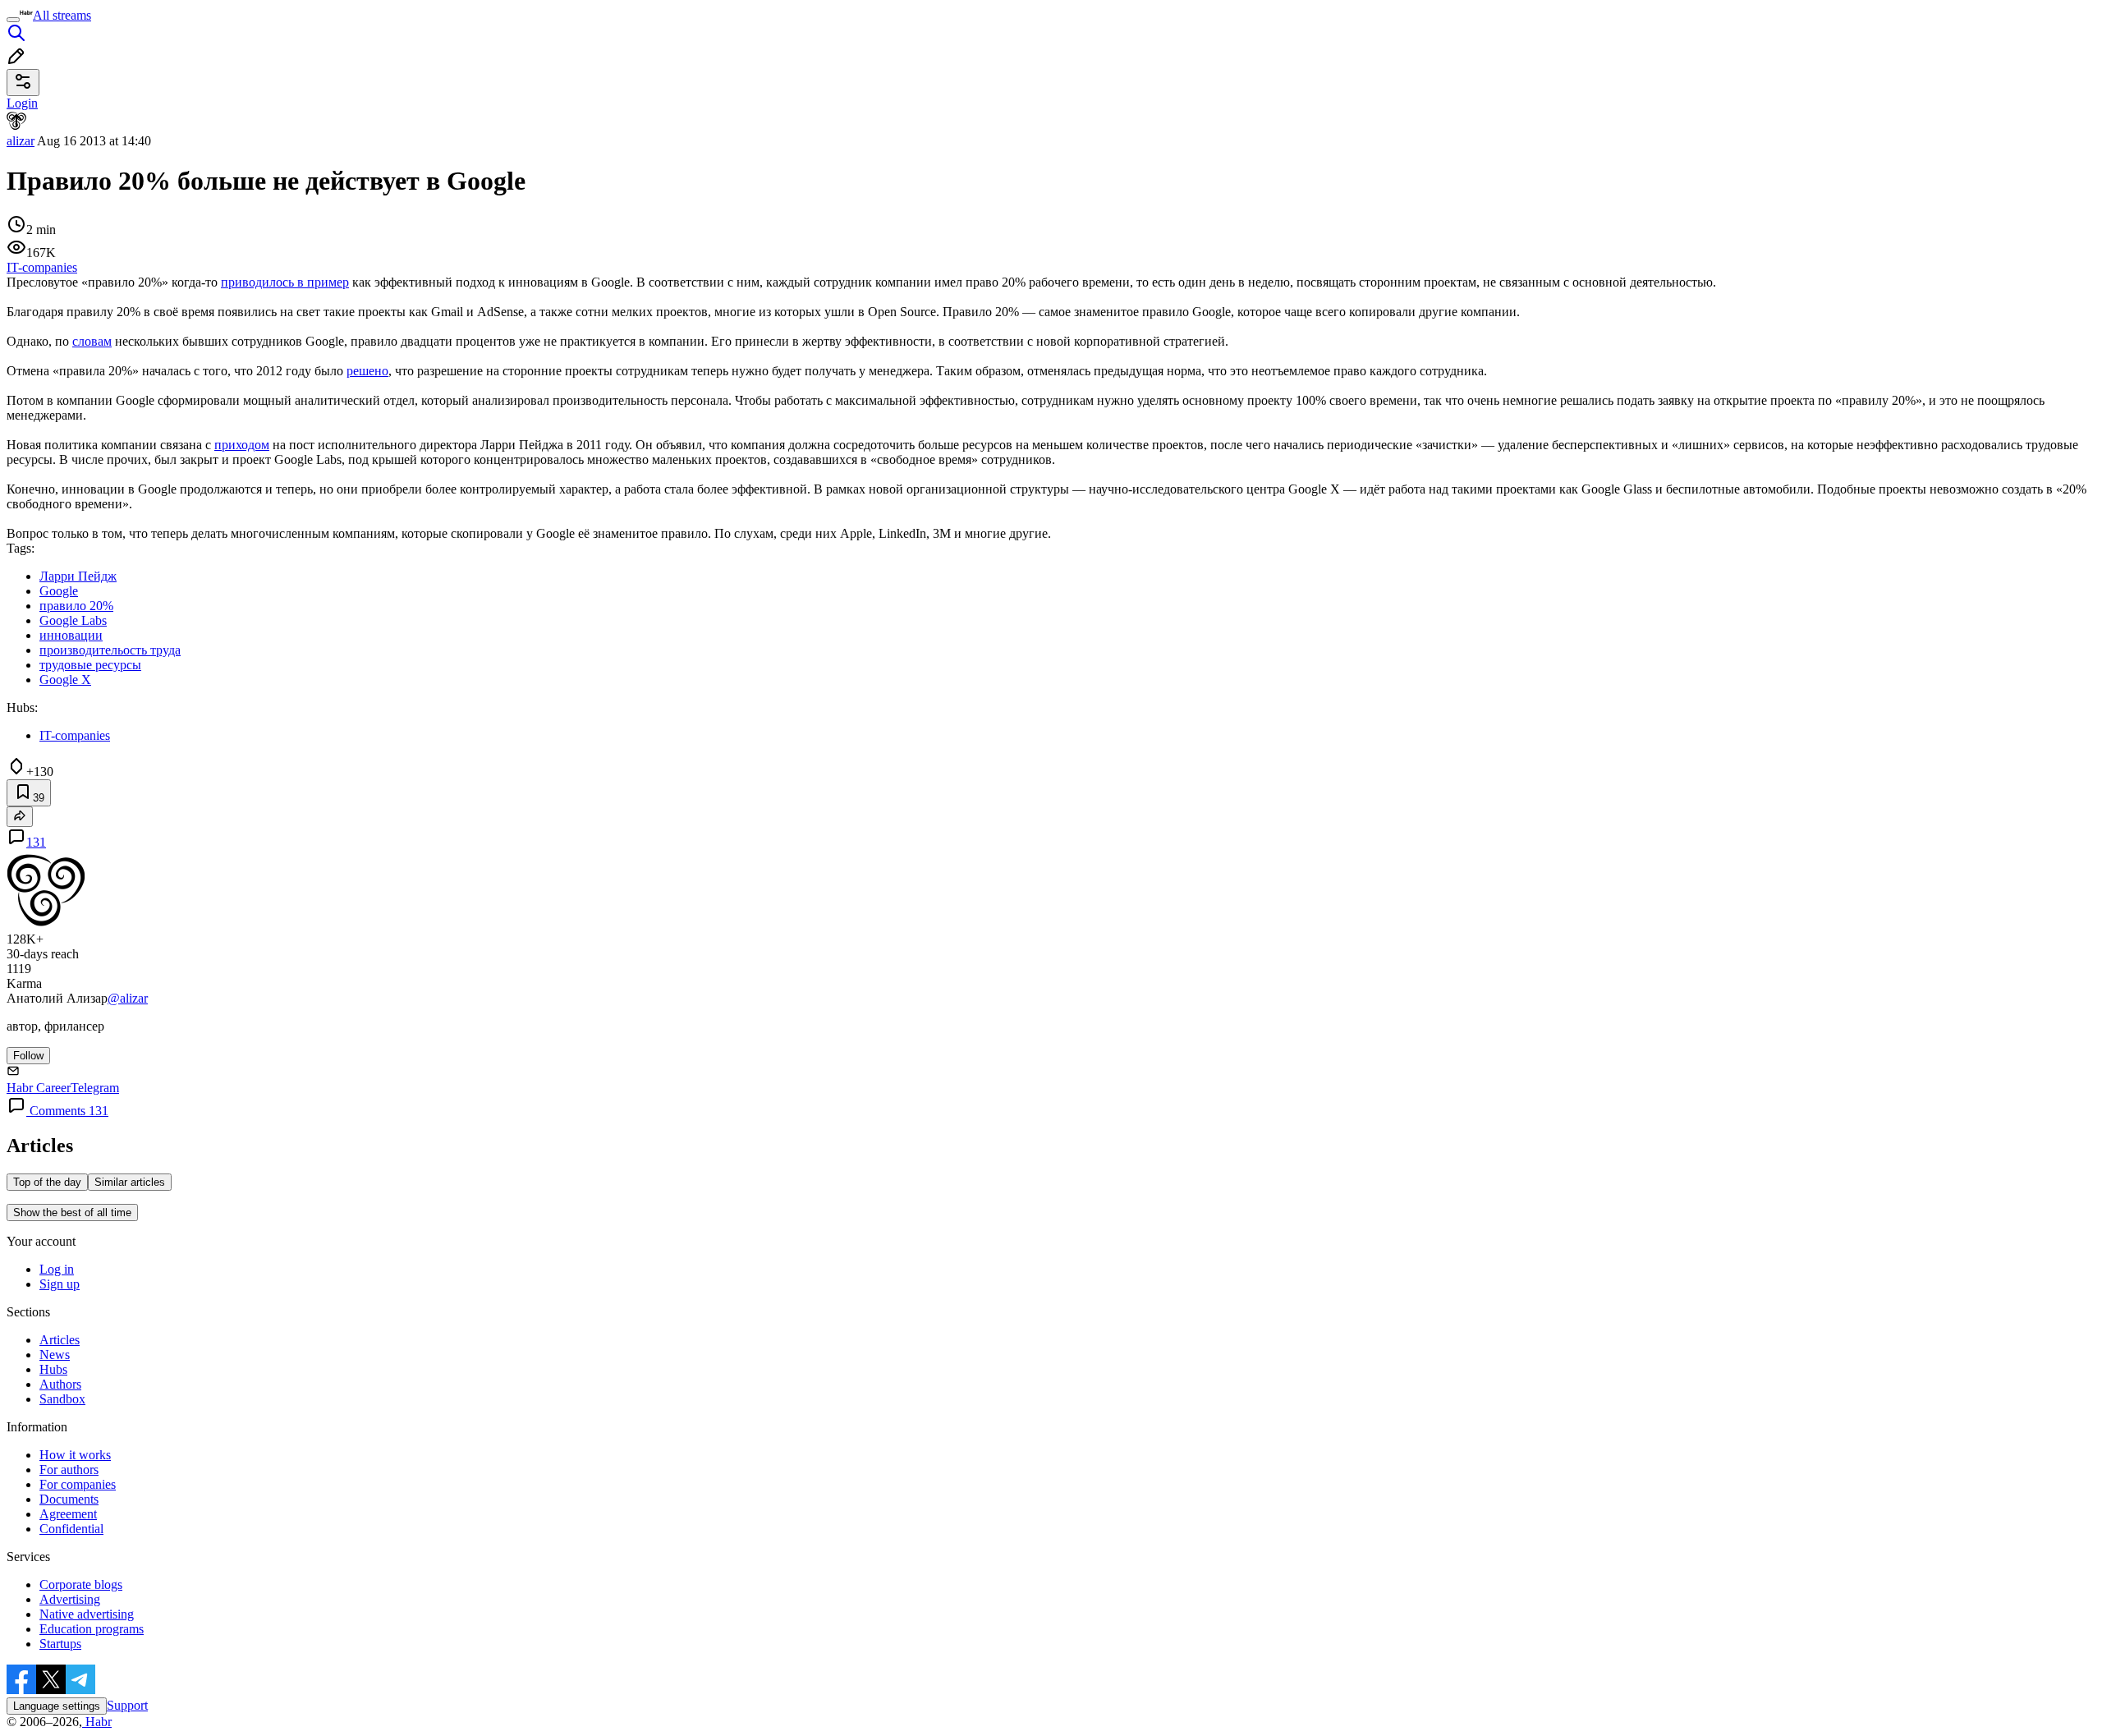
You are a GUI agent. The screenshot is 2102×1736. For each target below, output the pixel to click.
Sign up (60, 1284)
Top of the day (47, 1182)
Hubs (53, 1369)
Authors (60, 1384)
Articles (60, 1340)
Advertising (70, 1599)
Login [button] (22, 103)
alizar (21, 141)
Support (127, 1705)
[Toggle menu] (13, 20)
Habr (97, 1722)
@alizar (128, 998)
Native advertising (87, 1614)
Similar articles (130, 1182)
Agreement (68, 1514)
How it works (75, 1455)
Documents (69, 1499)
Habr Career (39, 1088)
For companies (78, 1484)
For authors (69, 1470)
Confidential (71, 1529)
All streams (62, 15)
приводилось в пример (285, 282)
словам (92, 341)
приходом (242, 445)
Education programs (92, 1629)
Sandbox (62, 1399)
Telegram (95, 1088)
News (55, 1355)
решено (367, 371)
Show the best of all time (72, 1212)
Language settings (57, 1706)
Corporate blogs (81, 1584)
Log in (57, 1269)
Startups (60, 1644)
